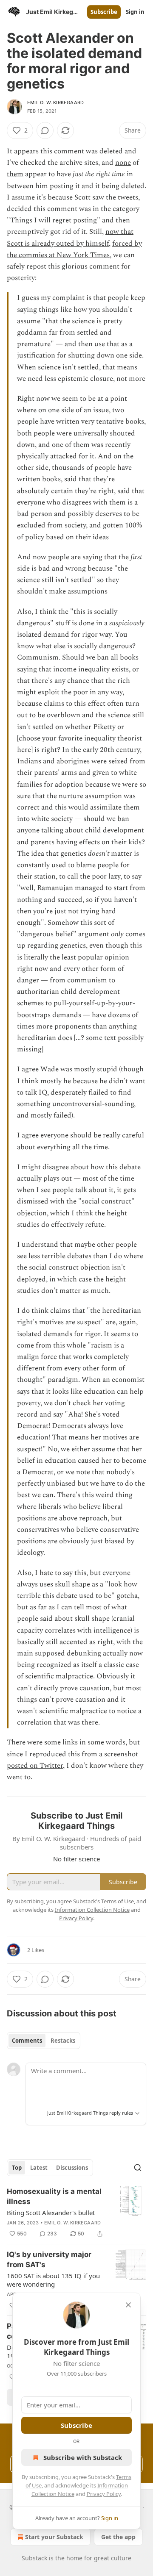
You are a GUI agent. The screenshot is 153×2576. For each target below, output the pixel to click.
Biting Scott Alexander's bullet (51, 2213)
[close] (128, 2305)
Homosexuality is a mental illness (54, 2196)
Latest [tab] (39, 2168)
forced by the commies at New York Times (74, 249)
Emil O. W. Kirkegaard (55, 103)
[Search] (138, 2168)
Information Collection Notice (92, 1910)
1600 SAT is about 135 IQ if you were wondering (53, 2280)
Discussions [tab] (72, 2168)
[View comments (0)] (45, 130)
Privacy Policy (104, 2494)
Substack (34, 2558)
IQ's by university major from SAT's (49, 2260)
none (123, 163)
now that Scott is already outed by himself (70, 237)
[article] (76, 2213)
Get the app (118, 2537)
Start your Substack (54, 2537)
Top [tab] (17, 2168)
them (15, 174)
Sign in (135, 12)
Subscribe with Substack (83, 2457)
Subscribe (104, 12)
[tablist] (44, 2041)
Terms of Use (118, 1901)
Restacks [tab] (63, 2041)
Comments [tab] (27, 2041)
